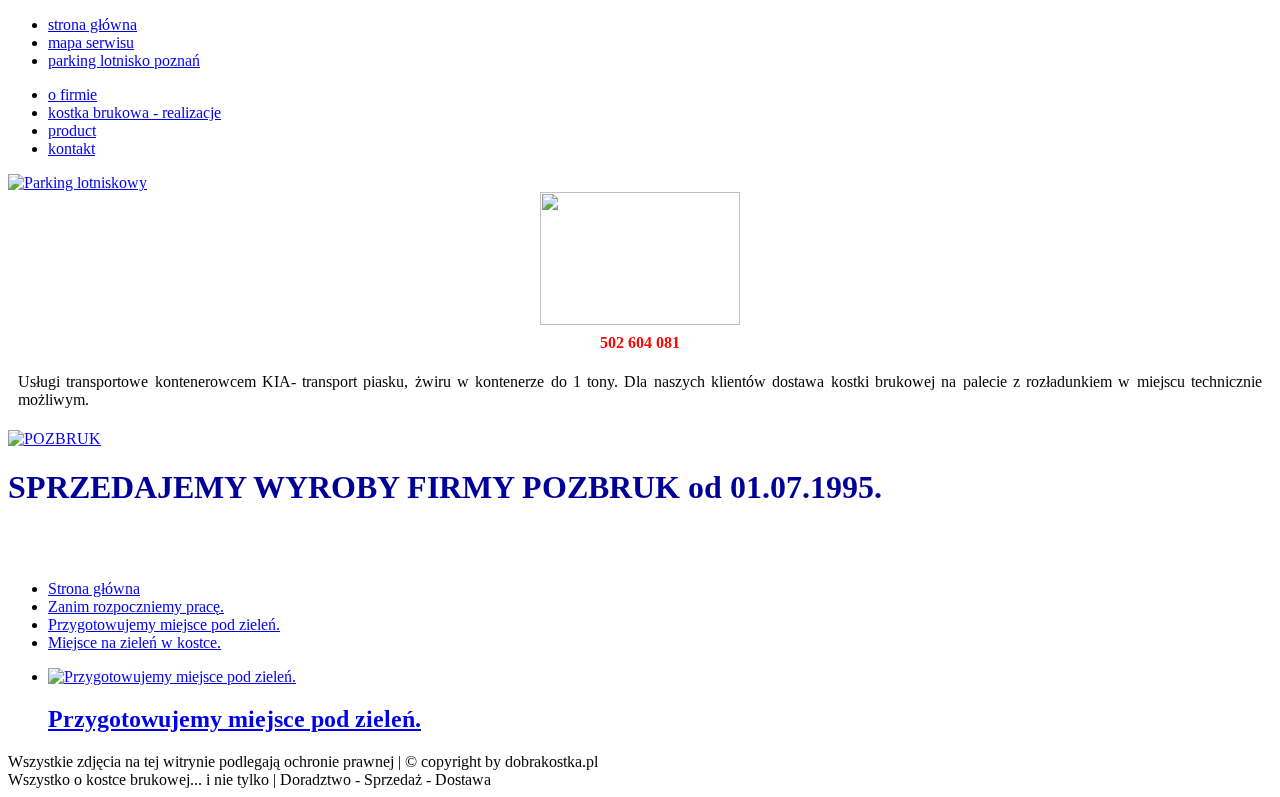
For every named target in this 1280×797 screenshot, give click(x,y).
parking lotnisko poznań (124, 60)
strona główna (92, 24)
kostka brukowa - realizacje (134, 112)
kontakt (71, 148)
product (72, 130)
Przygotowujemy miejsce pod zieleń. (234, 719)
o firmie (72, 94)
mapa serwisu (91, 42)
